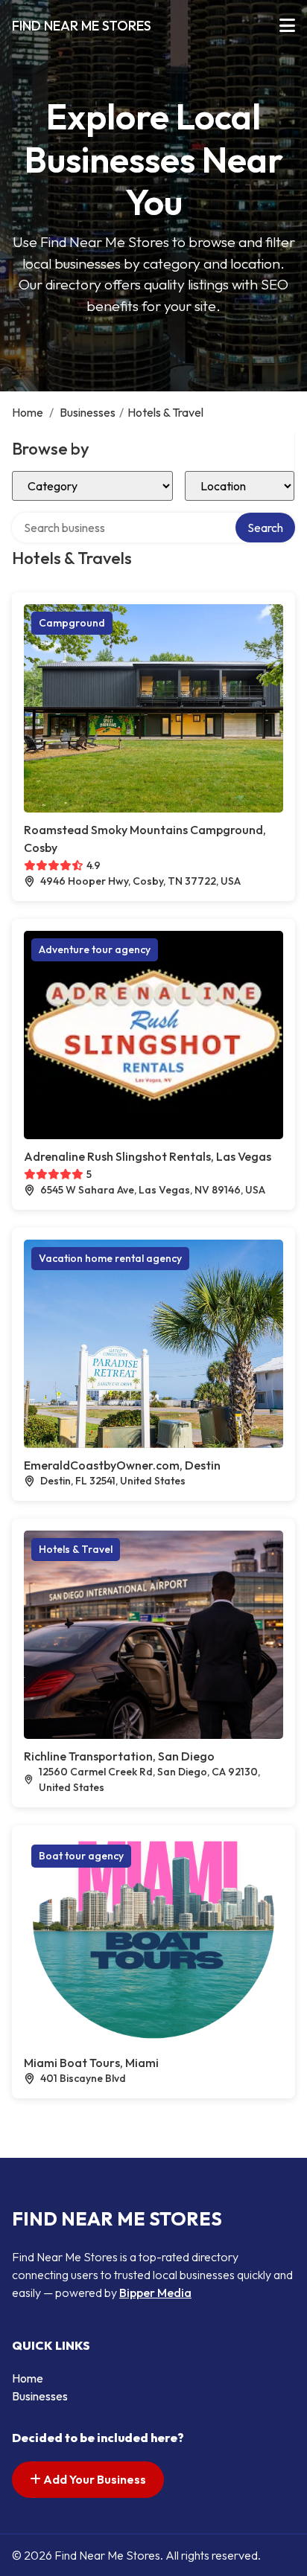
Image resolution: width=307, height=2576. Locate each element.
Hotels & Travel (76, 1549)
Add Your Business (94, 2479)
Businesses (88, 412)
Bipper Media (155, 2293)
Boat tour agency (81, 1856)
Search (265, 528)
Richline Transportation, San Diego (119, 1756)
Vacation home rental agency (110, 1258)
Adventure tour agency (95, 949)
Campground (72, 623)
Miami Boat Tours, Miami (91, 2063)
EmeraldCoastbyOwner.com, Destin (122, 1465)
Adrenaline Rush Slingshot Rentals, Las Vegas (148, 1156)
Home (28, 412)
